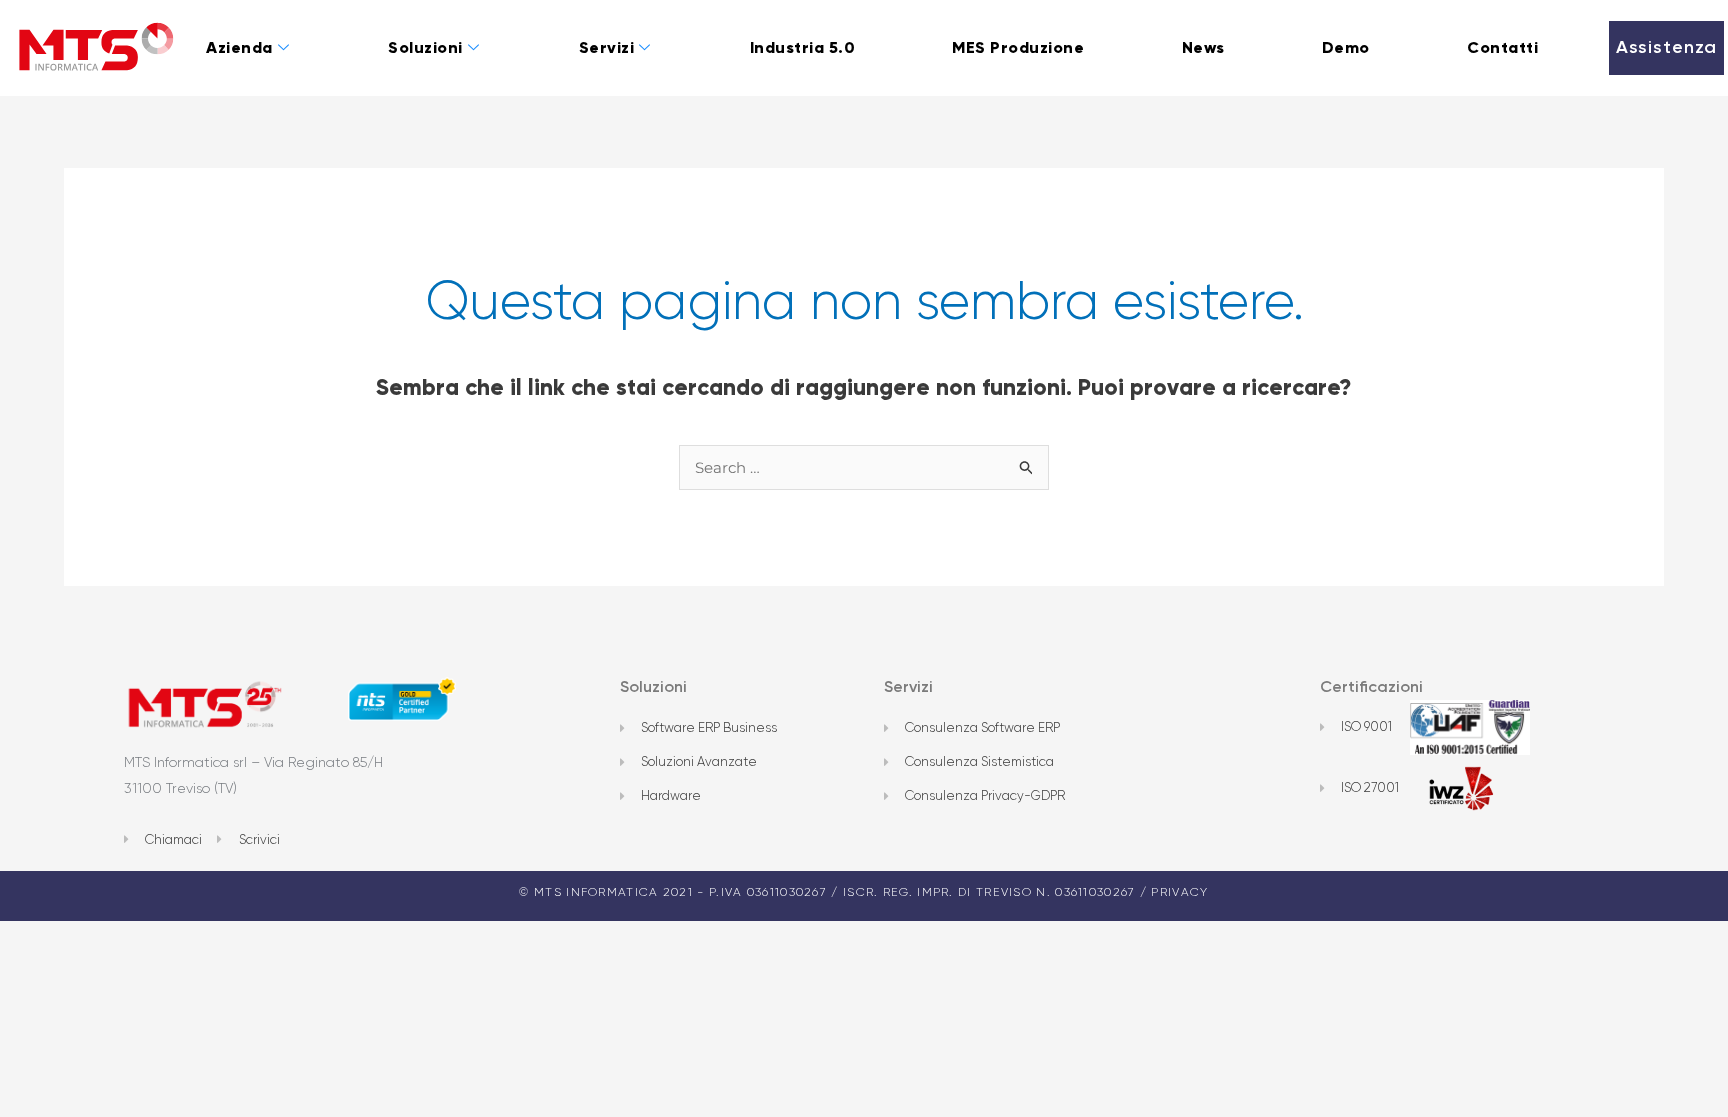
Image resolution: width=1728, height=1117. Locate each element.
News (1203, 47)
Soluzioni (425, 47)
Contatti (1502, 47)
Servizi (607, 47)
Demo (1346, 47)
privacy (1179, 892)
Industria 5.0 (803, 47)
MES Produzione (1018, 47)
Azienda (239, 47)
